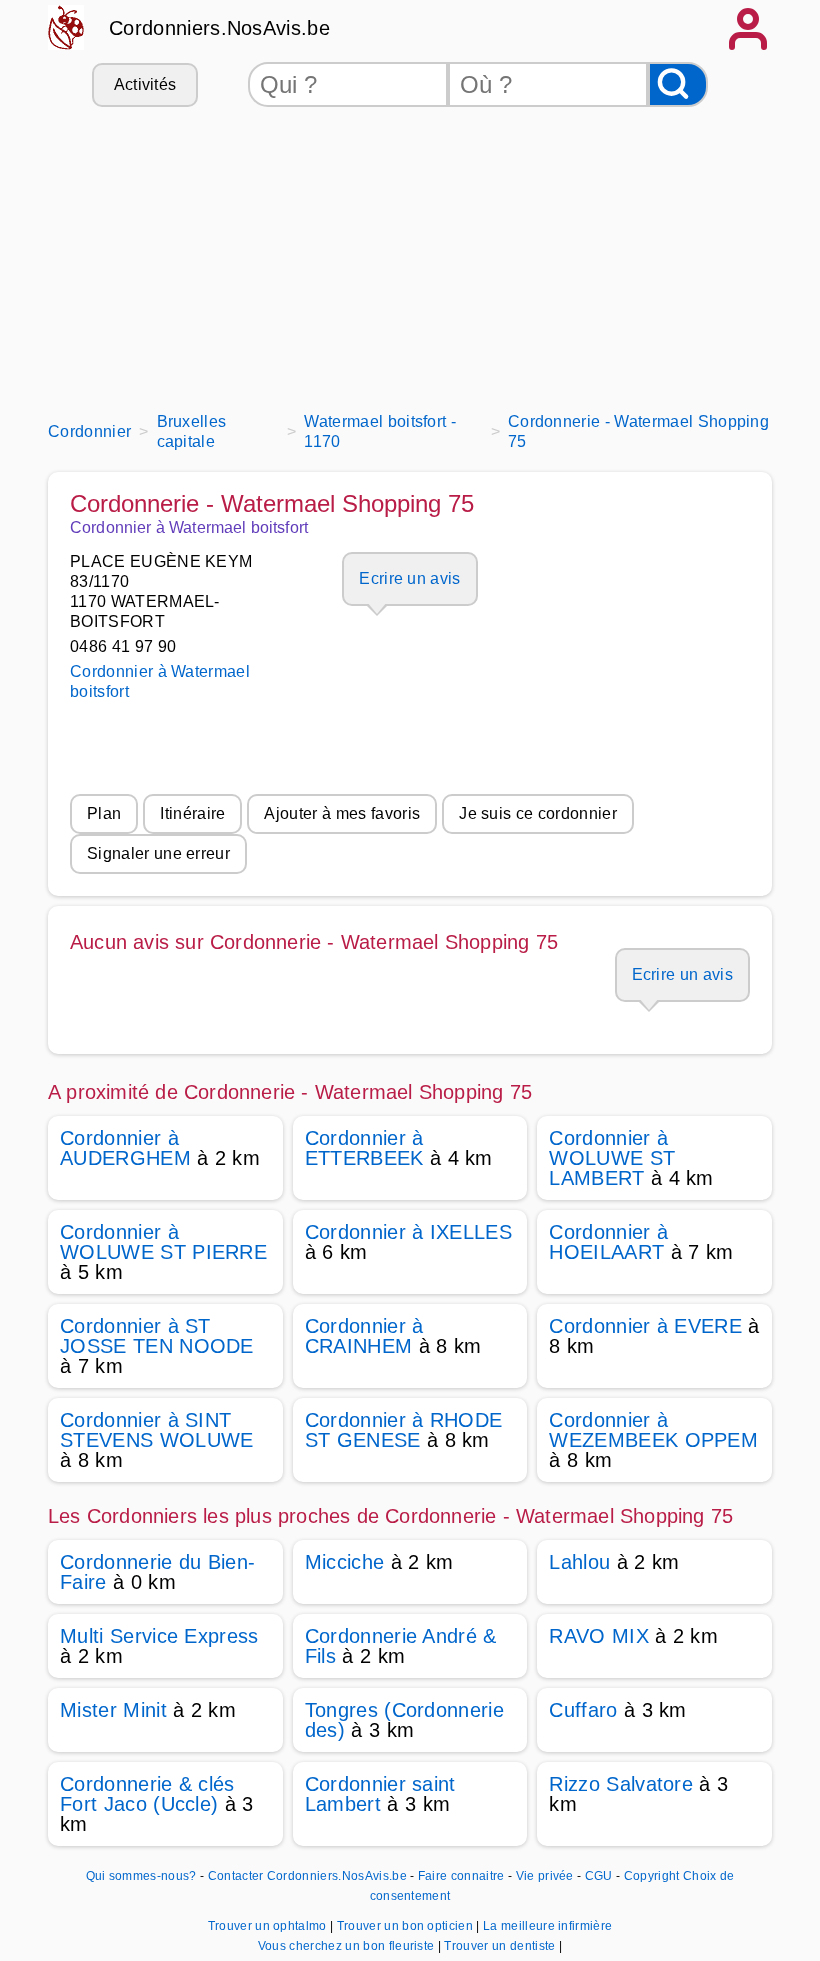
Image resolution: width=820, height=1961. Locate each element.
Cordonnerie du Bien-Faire (157, 1572)
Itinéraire (192, 813)
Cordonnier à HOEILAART (608, 1242)
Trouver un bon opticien (407, 1926)
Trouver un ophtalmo (269, 1926)
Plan (104, 813)
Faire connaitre (461, 1876)
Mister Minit (113, 1710)
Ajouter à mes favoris (342, 813)
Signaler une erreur (158, 853)
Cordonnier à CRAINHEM (364, 1336)
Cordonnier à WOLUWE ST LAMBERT (612, 1158)
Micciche (345, 1562)
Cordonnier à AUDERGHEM (125, 1148)
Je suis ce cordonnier (538, 813)
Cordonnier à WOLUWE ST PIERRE (163, 1242)
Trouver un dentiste (501, 1946)
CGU (599, 1876)
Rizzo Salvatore (621, 1784)
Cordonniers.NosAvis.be (219, 28)
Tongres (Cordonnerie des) (404, 1720)
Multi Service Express (159, 1636)
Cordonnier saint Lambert (380, 1794)
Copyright (652, 1876)
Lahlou (579, 1562)
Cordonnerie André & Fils (401, 1646)
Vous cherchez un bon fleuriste (348, 1946)
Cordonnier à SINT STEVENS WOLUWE (156, 1430)
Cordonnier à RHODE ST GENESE (404, 1430)
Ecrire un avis (409, 578)
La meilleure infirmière (547, 1926)
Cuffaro (583, 1710)
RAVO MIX (599, 1636)
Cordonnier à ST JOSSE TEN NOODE (157, 1336)
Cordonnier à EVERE (645, 1326)
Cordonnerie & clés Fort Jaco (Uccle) (147, 1794)
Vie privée (545, 1876)
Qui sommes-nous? (141, 1876)
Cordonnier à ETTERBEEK (364, 1148)
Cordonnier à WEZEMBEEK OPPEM (653, 1430)
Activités (145, 84)
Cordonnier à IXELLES (408, 1232)
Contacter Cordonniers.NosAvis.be (307, 1876)
